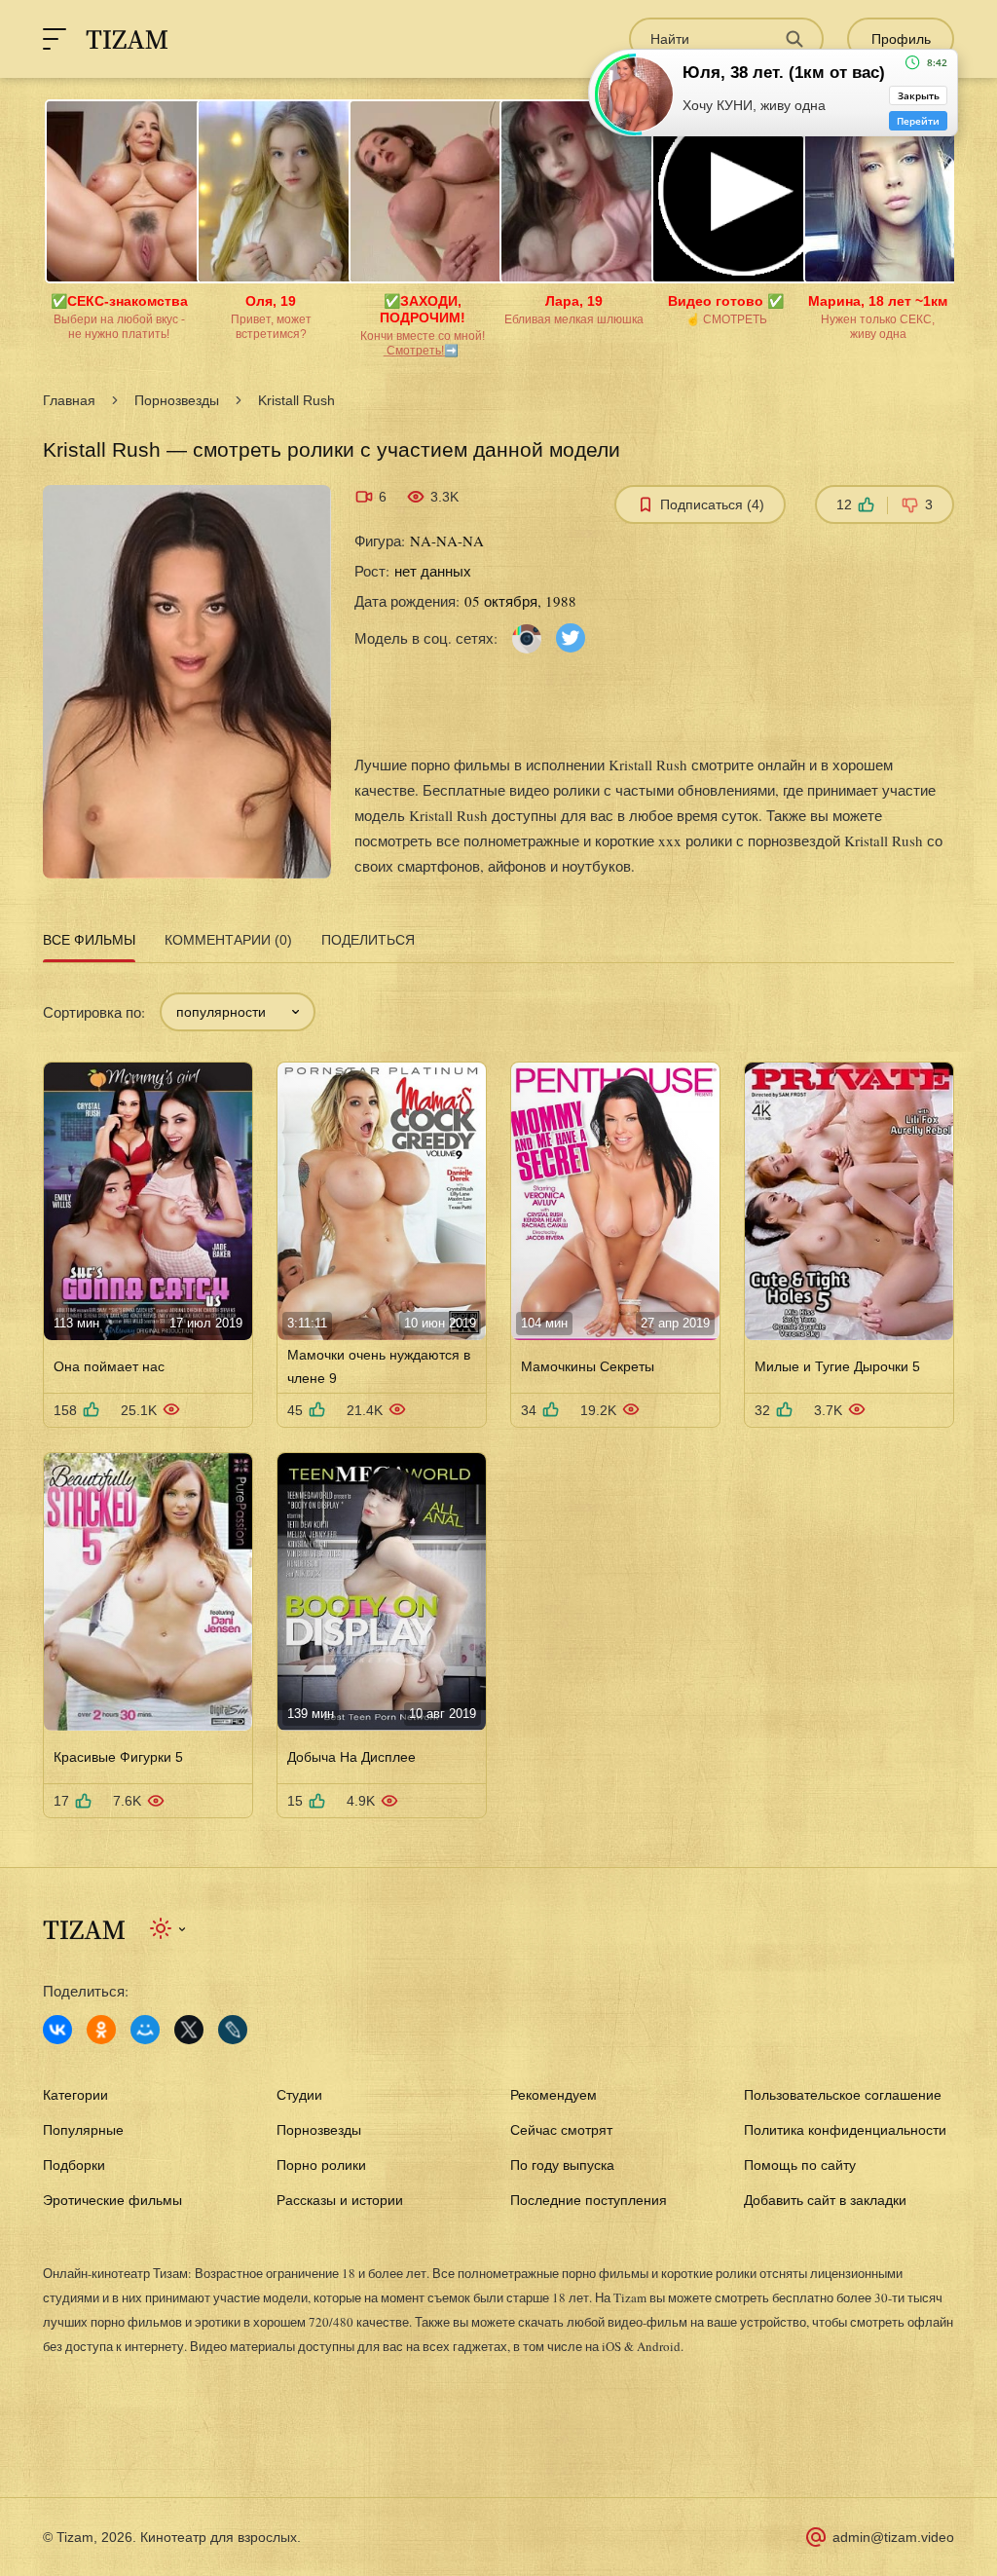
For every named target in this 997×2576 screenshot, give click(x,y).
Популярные (83, 2130)
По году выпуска (562, 2165)
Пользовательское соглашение (843, 2095)
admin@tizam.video (893, 2537)
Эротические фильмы (112, 2200)
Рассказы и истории (340, 2200)
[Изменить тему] (169, 1928)
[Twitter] (571, 636)
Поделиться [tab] (368, 940)
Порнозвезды (177, 400)
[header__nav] (55, 39)
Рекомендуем (554, 2095)
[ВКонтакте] (57, 2030)
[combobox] (238, 1012)
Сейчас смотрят (561, 2130)
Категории (75, 2095)
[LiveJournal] (233, 2030)
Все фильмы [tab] (89, 940)
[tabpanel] (498, 1394)
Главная (69, 400)
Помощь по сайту (800, 2165)
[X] (189, 2030)
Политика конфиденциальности (845, 2130)
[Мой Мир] (145, 2030)
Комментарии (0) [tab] (228, 940)
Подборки (74, 2165)
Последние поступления (589, 2200)
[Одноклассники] (101, 2030)
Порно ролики (321, 2165)
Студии (299, 2095)
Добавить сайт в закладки (825, 2200)
